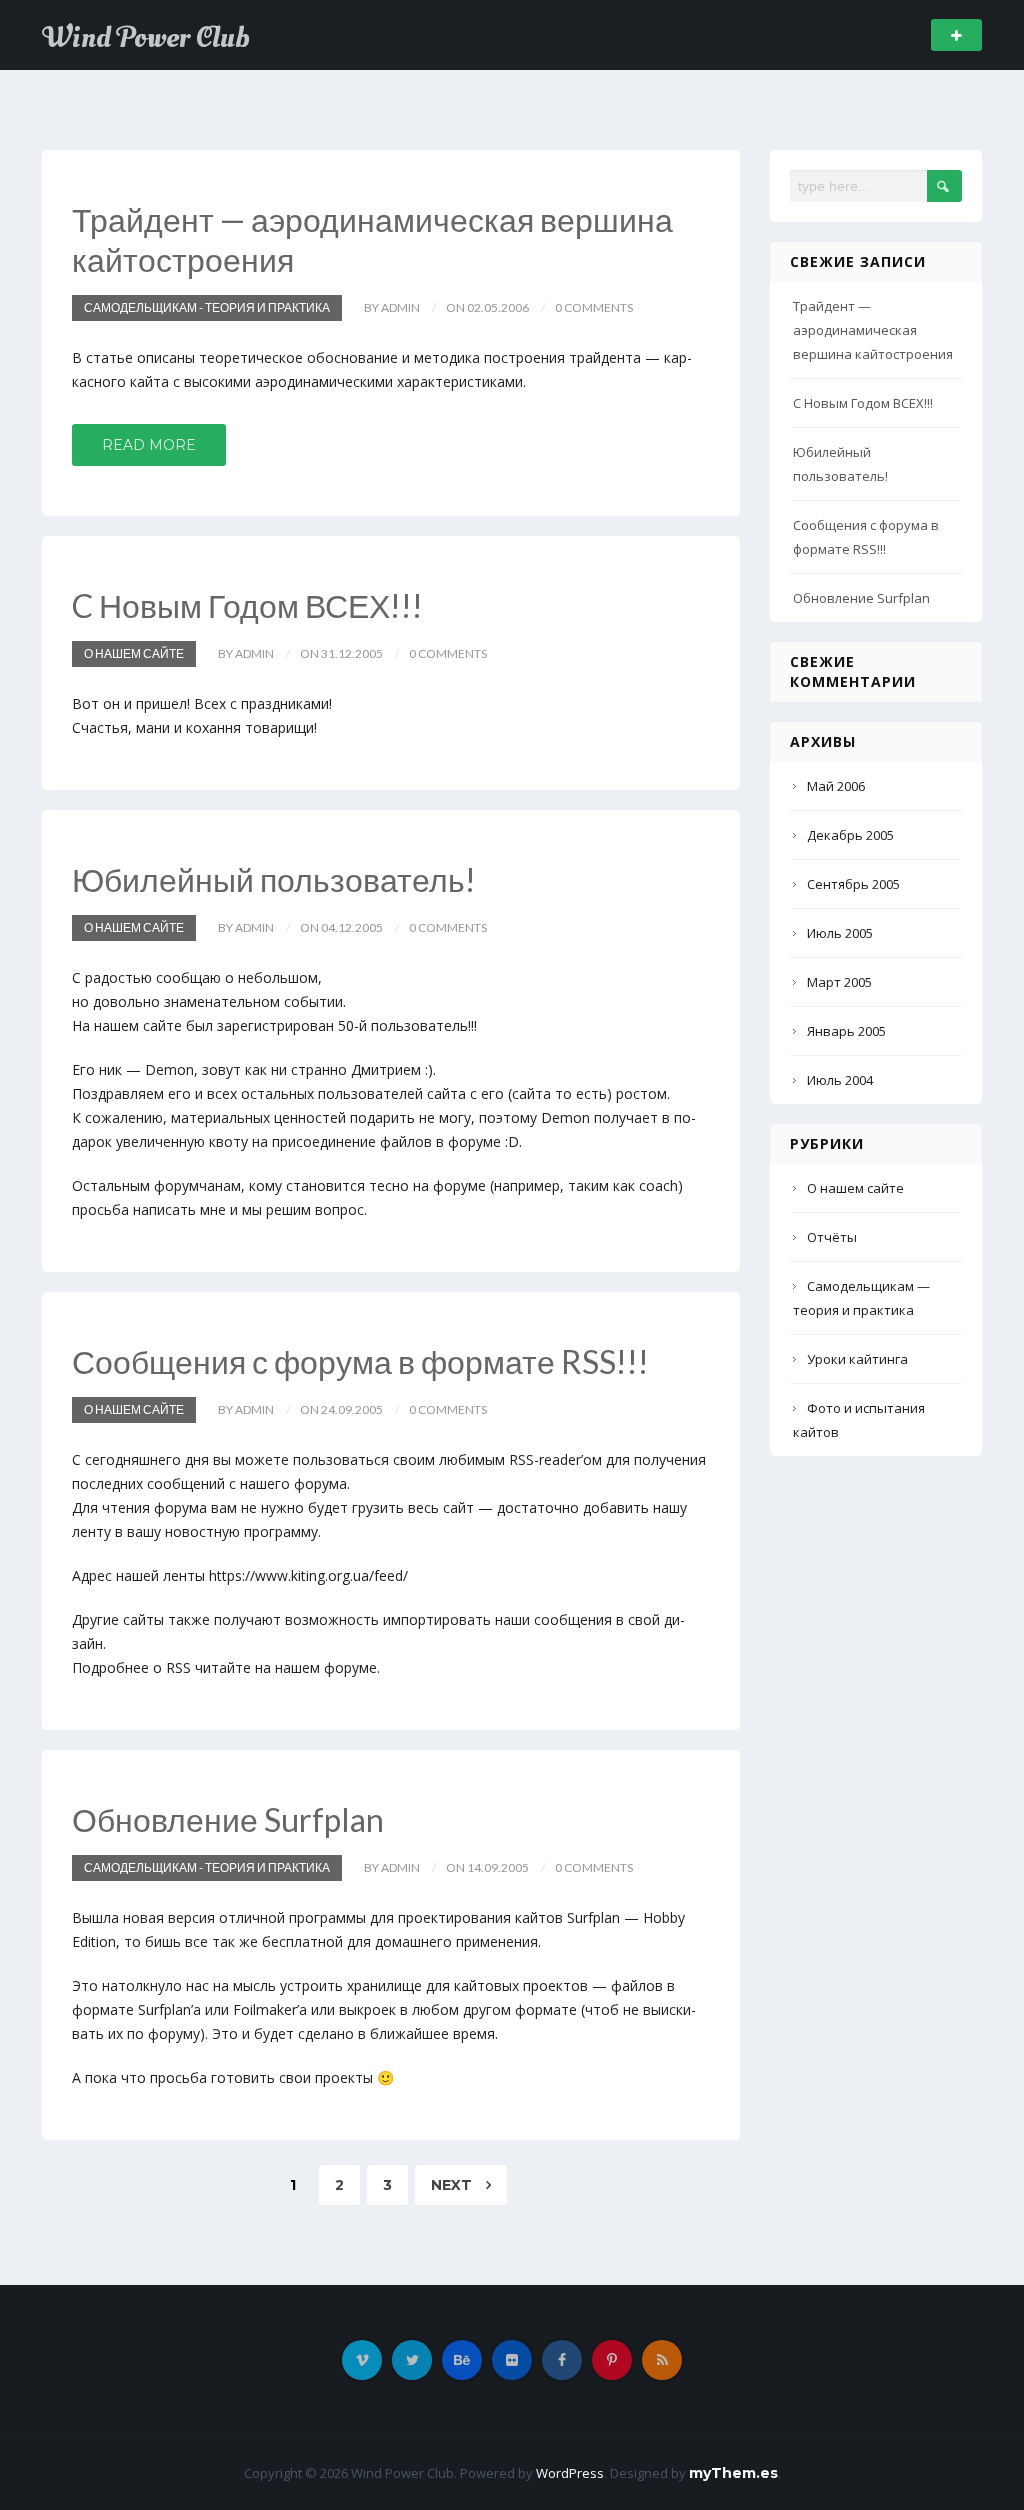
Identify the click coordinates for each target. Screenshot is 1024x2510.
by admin (392, 307)
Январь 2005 (846, 1031)
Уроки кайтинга (857, 1359)
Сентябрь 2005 (853, 884)
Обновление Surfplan (228, 1819)
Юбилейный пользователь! (274, 879)
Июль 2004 (840, 1080)
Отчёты (832, 1237)
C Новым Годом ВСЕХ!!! (247, 605)
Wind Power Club (146, 38)
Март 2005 (839, 982)
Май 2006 (836, 786)
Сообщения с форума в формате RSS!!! (360, 1361)
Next (453, 2185)
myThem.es (733, 2473)
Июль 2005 (840, 933)
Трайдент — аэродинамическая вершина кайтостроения (873, 330)
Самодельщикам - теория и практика (207, 307)
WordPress (570, 2473)
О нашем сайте (134, 653)
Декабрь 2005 (850, 835)
